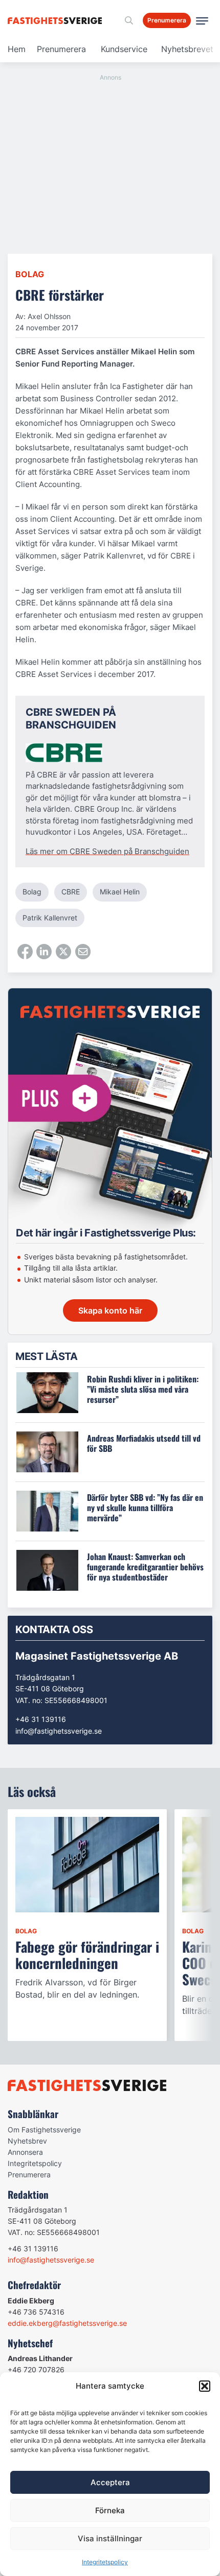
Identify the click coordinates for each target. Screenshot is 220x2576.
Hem (17, 49)
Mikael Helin (120, 892)
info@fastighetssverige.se (59, 1731)
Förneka (110, 2510)
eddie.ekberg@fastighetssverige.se (67, 2323)
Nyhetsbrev (27, 2141)
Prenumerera (61, 49)
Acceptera (110, 2482)
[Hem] (57, 21)
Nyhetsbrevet (187, 49)
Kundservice (124, 49)
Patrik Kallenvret (50, 918)
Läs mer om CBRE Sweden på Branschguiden (107, 851)
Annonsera (25, 2152)
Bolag (30, 274)
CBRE (71, 892)
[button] (205, 2386)
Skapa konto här (110, 1310)
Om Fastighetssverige (44, 2130)
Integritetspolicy (105, 2562)
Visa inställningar (110, 2538)
